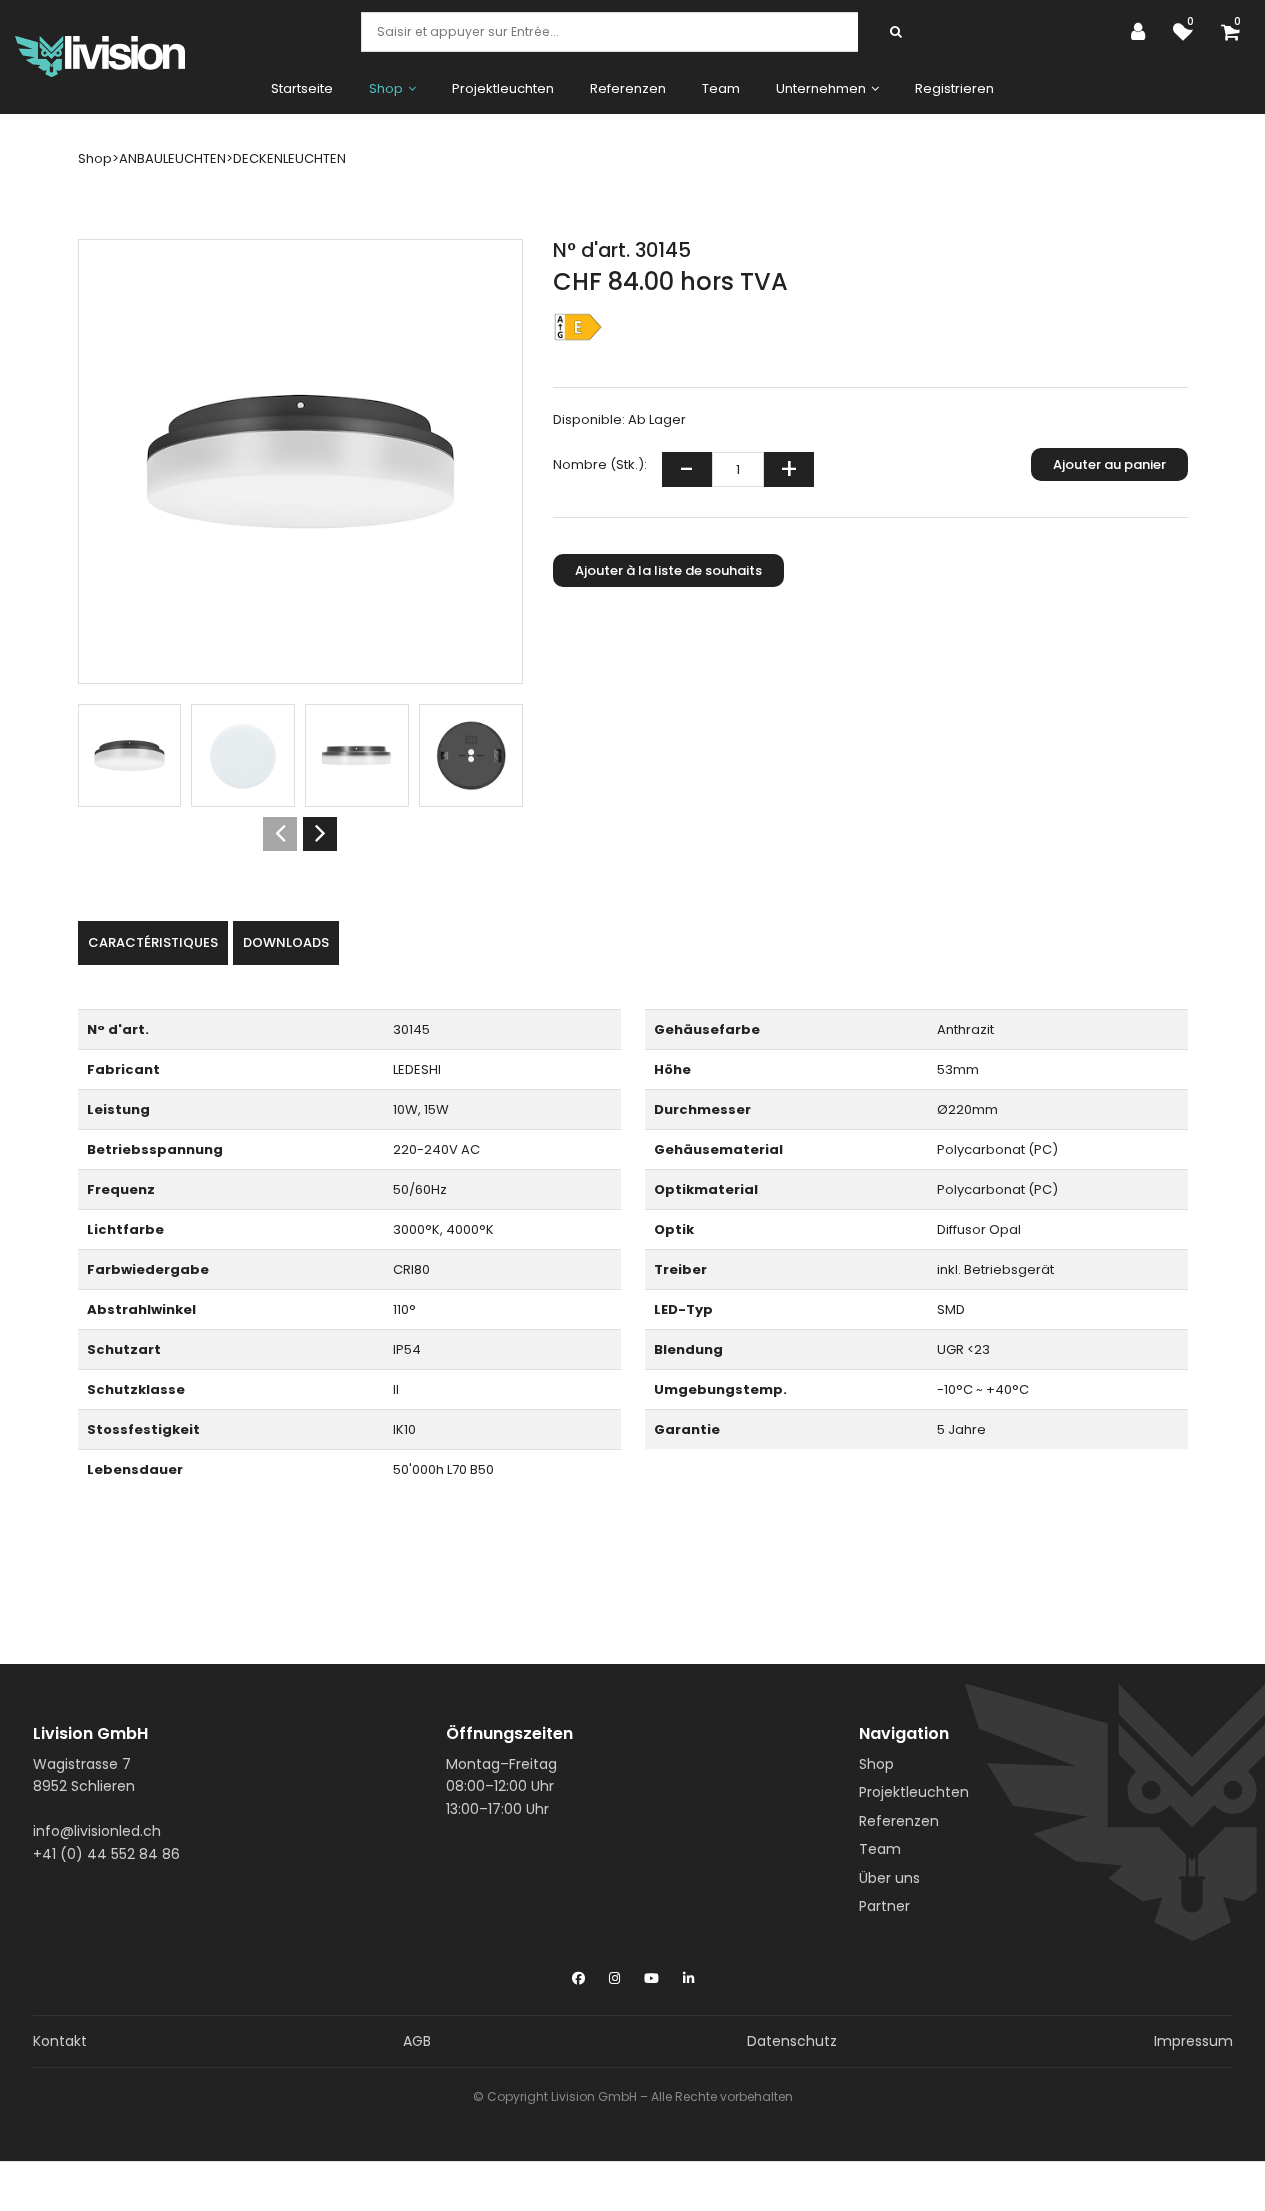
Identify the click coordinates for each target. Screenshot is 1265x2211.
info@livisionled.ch (97, 1831)
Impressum (1193, 2041)
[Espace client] (1143, 32)
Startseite (302, 88)
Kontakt (60, 2041)
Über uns (889, 1878)
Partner (884, 1906)
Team (721, 88)
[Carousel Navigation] (300, 834)
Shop (876, 1764)
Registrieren (954, 88)
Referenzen (628, 88)
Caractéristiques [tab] (153, 942)
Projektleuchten (503, 88)
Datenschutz (792, 2041)
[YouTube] (651, 1974)
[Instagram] (614, 1974)
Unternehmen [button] (821, 88)
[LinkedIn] (688, 1974)
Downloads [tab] (286, 942)
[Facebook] (578, 1974)
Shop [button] (386, 88)
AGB (417, 2041)
